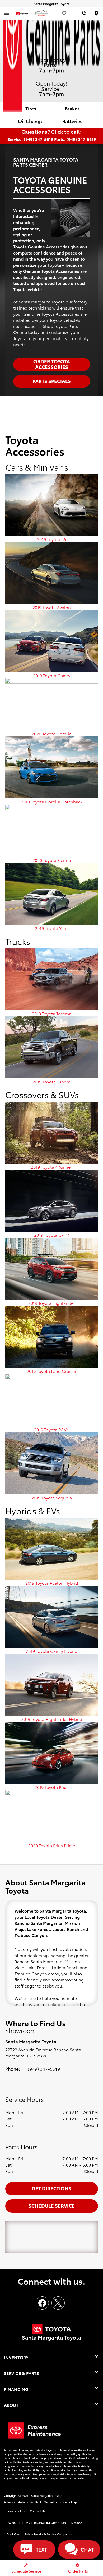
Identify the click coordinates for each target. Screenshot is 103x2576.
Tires (31, 108)
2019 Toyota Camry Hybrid (52, 1651)
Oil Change (31, 121)
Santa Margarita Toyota (47, 2495)
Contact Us (38, 2511)
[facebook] (42, 2303)
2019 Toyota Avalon (52, 607)
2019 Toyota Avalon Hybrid (52, 1583)
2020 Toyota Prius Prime (52, 1845)
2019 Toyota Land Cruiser (51, 1371)
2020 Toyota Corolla (52, 733)
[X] (58, 2303)
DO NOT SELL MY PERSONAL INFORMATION (36, 2523)
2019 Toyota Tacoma (52, 1013)
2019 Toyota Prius (52, 1787)
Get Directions (51, 2188)
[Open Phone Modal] (84, 13)
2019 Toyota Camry (52, 675)
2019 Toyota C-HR (52, 1235)
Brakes (72, 108)
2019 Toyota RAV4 (51, 1429)
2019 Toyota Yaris (52, 928)
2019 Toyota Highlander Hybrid (52, 1719)
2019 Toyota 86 (51, 539)
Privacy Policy (16, 2511)
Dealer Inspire (71, 2502)
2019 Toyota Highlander (52, 1303)
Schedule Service (52, 2205)
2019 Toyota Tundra (51, 1081)
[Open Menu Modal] (7, 13)
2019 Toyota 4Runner (51, 1167)
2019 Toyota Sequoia (52, 1497)
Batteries (72, 121)
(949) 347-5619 (44, 2069)
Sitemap (77, 2523)
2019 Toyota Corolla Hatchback (52, 802)
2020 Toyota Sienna (52, 860)
